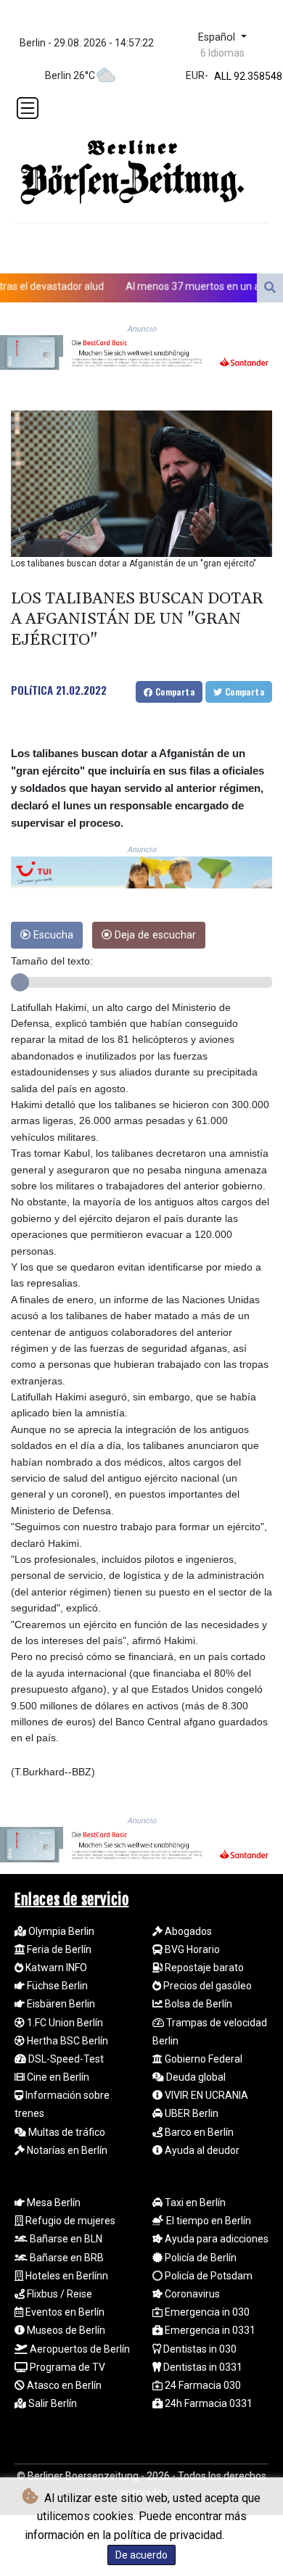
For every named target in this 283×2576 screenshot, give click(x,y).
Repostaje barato (203, 1968)
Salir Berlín (52, 2403)
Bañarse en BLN (65, 2239)
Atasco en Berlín (63, 2385)
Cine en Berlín (57, 2077)
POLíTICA (32, 690)
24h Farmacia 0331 (208, 2403)
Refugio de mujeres (69, 2221)
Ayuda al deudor (201, 2150)
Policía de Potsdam (208, 2276)
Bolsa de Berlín (197, 2004)
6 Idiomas (222, 53)
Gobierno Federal (202, 2059)
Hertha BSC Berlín (66, 2041)
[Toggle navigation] (28, 108)
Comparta (173, 692)
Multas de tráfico (66, 2132)
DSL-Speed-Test (65, 2059)
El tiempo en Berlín (208, 2221)
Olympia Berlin (60, 1931)
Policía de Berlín (200, 2258)
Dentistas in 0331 (202, 2367)
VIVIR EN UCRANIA (205, 2095)
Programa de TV (66, 2367)
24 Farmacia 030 (202, 2385)
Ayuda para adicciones (216, 2239)
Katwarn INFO (55, 1968)
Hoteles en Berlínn (66, 2276)
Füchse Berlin (56, 1986)
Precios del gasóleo (206, 1986)
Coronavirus (191, 2294)
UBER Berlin (190, 2113)
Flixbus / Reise (58, 2294)
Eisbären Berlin (60, 2004)
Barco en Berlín (198, 2132)
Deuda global (195, 2077)
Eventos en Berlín (64, 2312)
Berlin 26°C (70, 75)
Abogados (187, 1931)
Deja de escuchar (154, 935)
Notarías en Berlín (66, 2150)
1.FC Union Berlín (64, 2023)
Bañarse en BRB (66, 2258)
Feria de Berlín (58, 1949)
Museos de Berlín (65, 2330)
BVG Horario (191, 1949)
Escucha (52, 935)
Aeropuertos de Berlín (79, 2349)
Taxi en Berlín (194, 2203)
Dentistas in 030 (199, 2349)
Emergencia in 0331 (209, 2330)
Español (218, 37)
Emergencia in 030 (206, 2312)
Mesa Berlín (53, 2203)
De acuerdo (141, 2555)
